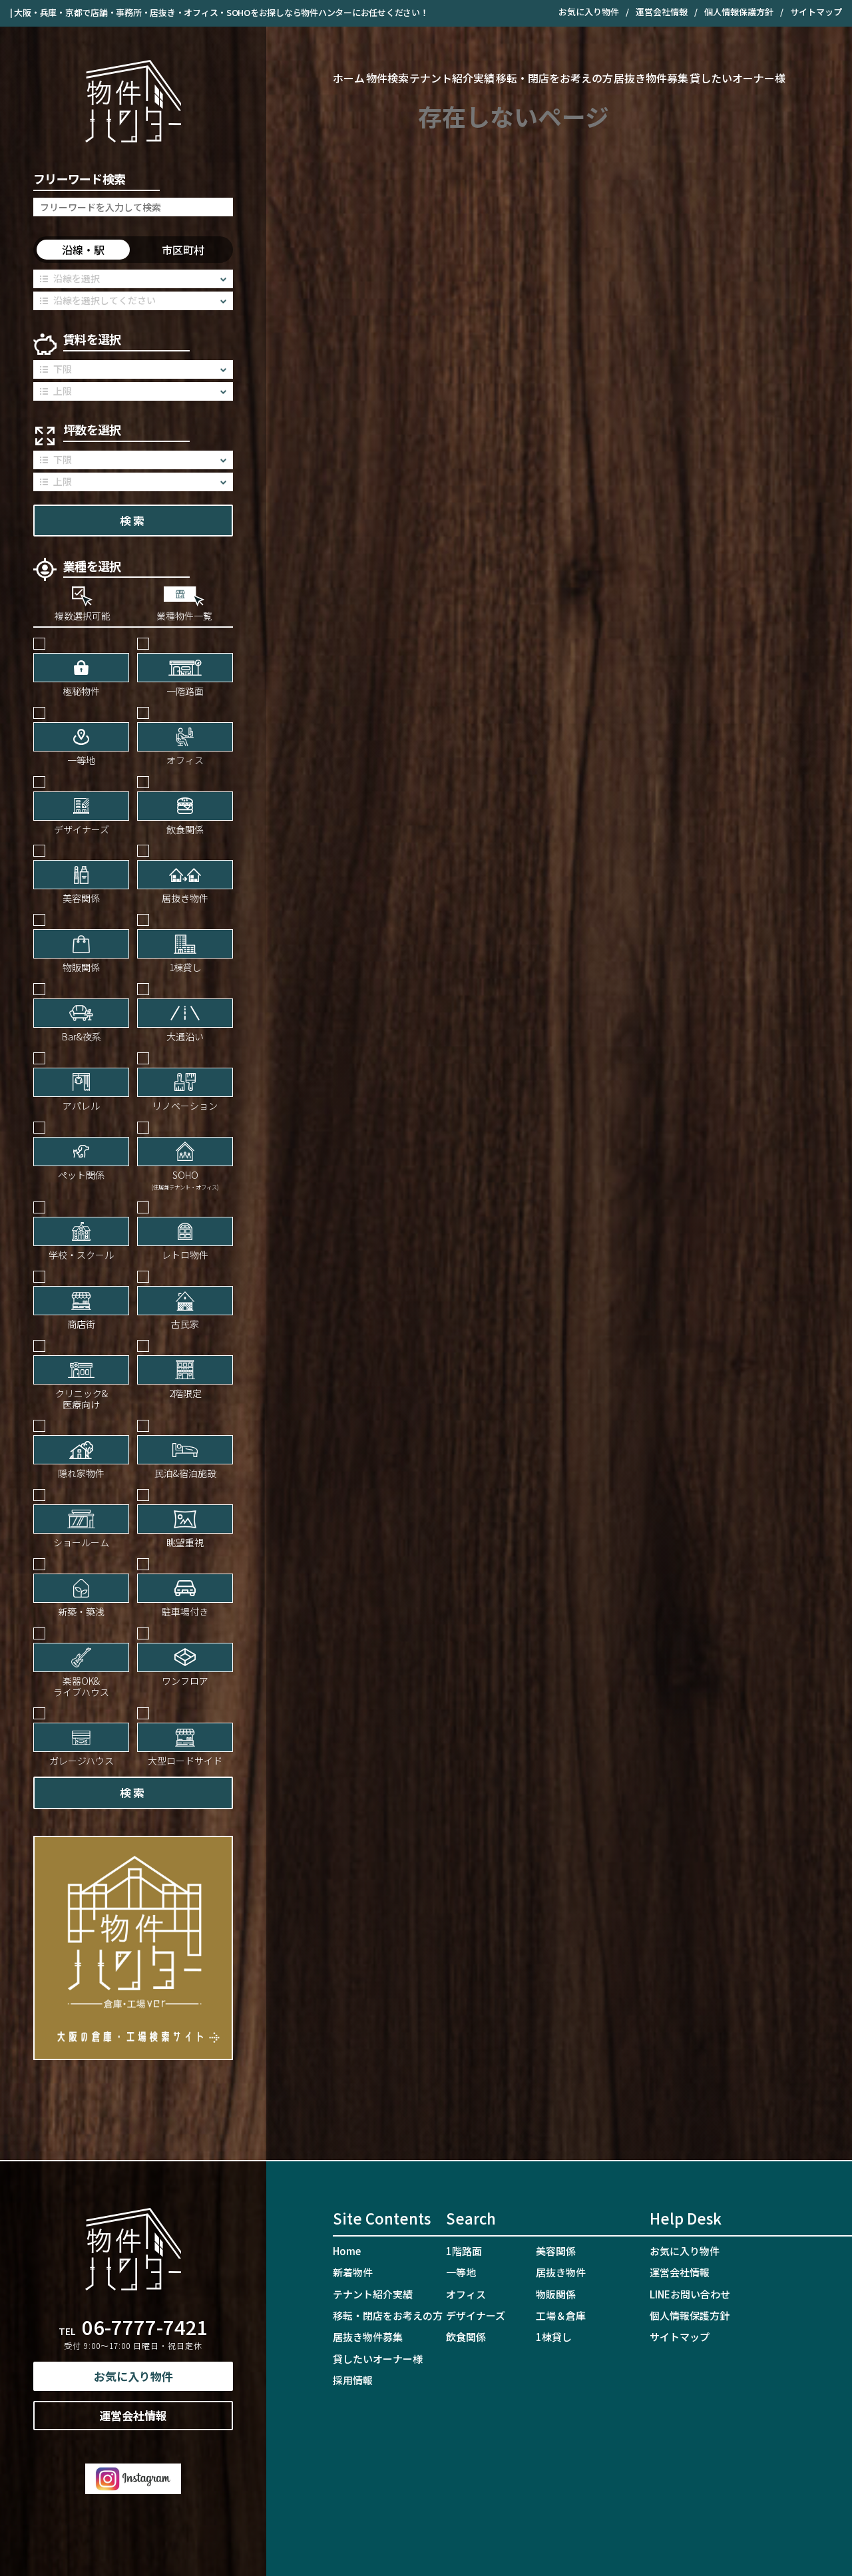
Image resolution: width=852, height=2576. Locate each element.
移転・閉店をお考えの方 (554, 78)
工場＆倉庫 (561, 2315)
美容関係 (556, 2251)
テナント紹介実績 (452, 78)
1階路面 (464, 2251)
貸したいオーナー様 (738, 78)
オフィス (466, 2294)
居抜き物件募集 (651, 78)
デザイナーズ (476, 2315)
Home (347, 2251)
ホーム (349, 78)
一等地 (461, 2272)
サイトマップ (816, 12)
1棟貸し (554, 2337)
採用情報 (353, 2380)
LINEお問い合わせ (690, 2294)
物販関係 (556, 2294)
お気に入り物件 (589, 12)
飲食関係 (466, 2337)
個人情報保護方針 (739, 12)
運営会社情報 (662, 12)
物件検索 (387, 78)
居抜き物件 (561, 2272)
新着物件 (353, 2272)
